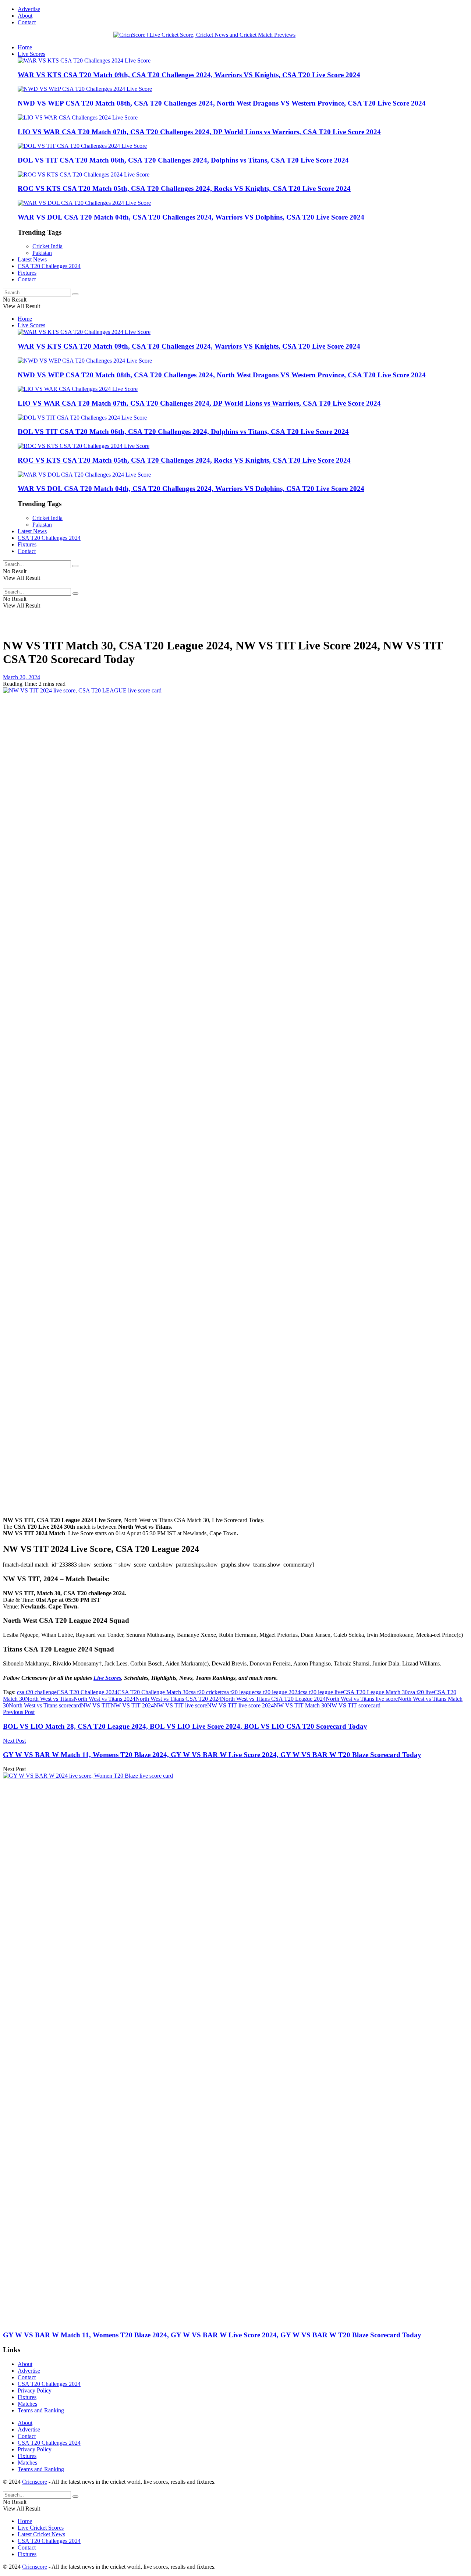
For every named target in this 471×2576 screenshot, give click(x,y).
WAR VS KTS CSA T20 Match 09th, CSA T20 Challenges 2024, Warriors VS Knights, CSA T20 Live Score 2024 (189, 75)
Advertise (29, 9)
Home (25, 47)
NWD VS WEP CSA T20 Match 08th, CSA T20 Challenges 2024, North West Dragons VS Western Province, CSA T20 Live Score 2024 (222, 103)
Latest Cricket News (41, 2534)
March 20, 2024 (22, 677)
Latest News (32, 259)
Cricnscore (35, 2482)
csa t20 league (238, 1692)
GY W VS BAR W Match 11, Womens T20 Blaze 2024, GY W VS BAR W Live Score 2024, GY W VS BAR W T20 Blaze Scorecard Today (212, 2335)
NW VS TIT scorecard (354, 1705)
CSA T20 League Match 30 (375, 1692)
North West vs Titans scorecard (45, 1705)
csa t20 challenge (37, 1692)
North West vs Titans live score (362, 1699)
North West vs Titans (49, 1699)
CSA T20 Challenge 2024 (87, 1692)
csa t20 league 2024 (277, 1692)
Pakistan (42, 253)
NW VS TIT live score (180, 1705)
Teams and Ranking (41, 2410)
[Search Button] (75, 294)
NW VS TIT (96, 1705)
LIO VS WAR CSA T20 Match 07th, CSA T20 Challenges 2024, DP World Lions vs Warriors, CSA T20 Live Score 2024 (199, 132)
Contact (27, 22)
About (25, 16)
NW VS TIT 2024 (132, 1705)
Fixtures (27, 273)
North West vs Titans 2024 (105, 1699)
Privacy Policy (35, 2390)
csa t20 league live (322, 1692)
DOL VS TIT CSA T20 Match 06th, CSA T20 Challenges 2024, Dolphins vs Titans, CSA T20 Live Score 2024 (183, 160)
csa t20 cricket (205, 1692)
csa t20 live (421, 1692)
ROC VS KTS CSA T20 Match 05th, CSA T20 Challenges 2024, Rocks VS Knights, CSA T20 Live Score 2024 (184, 188)
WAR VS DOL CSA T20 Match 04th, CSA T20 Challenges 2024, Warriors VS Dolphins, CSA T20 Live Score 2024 (191, 217)
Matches (27, 2404)
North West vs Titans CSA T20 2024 (178, 1699)
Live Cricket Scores (41, 2528)
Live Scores (31, 54)
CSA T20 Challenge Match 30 (153, 1692)
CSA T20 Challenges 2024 (49, 266)
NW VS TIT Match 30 (300, 1705)
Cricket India (47, 246)
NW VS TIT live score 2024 (240, 1705)
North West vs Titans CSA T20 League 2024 (273, 1699)
